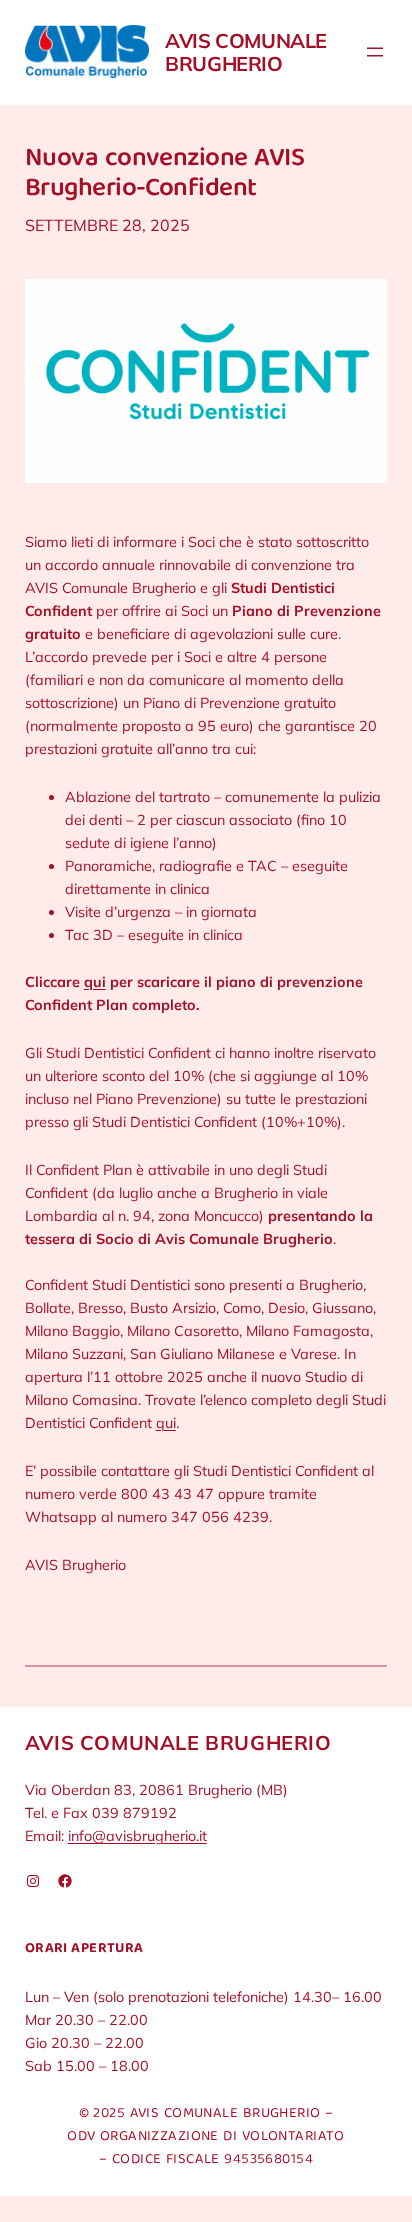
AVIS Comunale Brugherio (246, 52)
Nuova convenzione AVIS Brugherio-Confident (164, 175)
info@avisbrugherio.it (137, 1836)
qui (95, 982)
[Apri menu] (375, 52)
